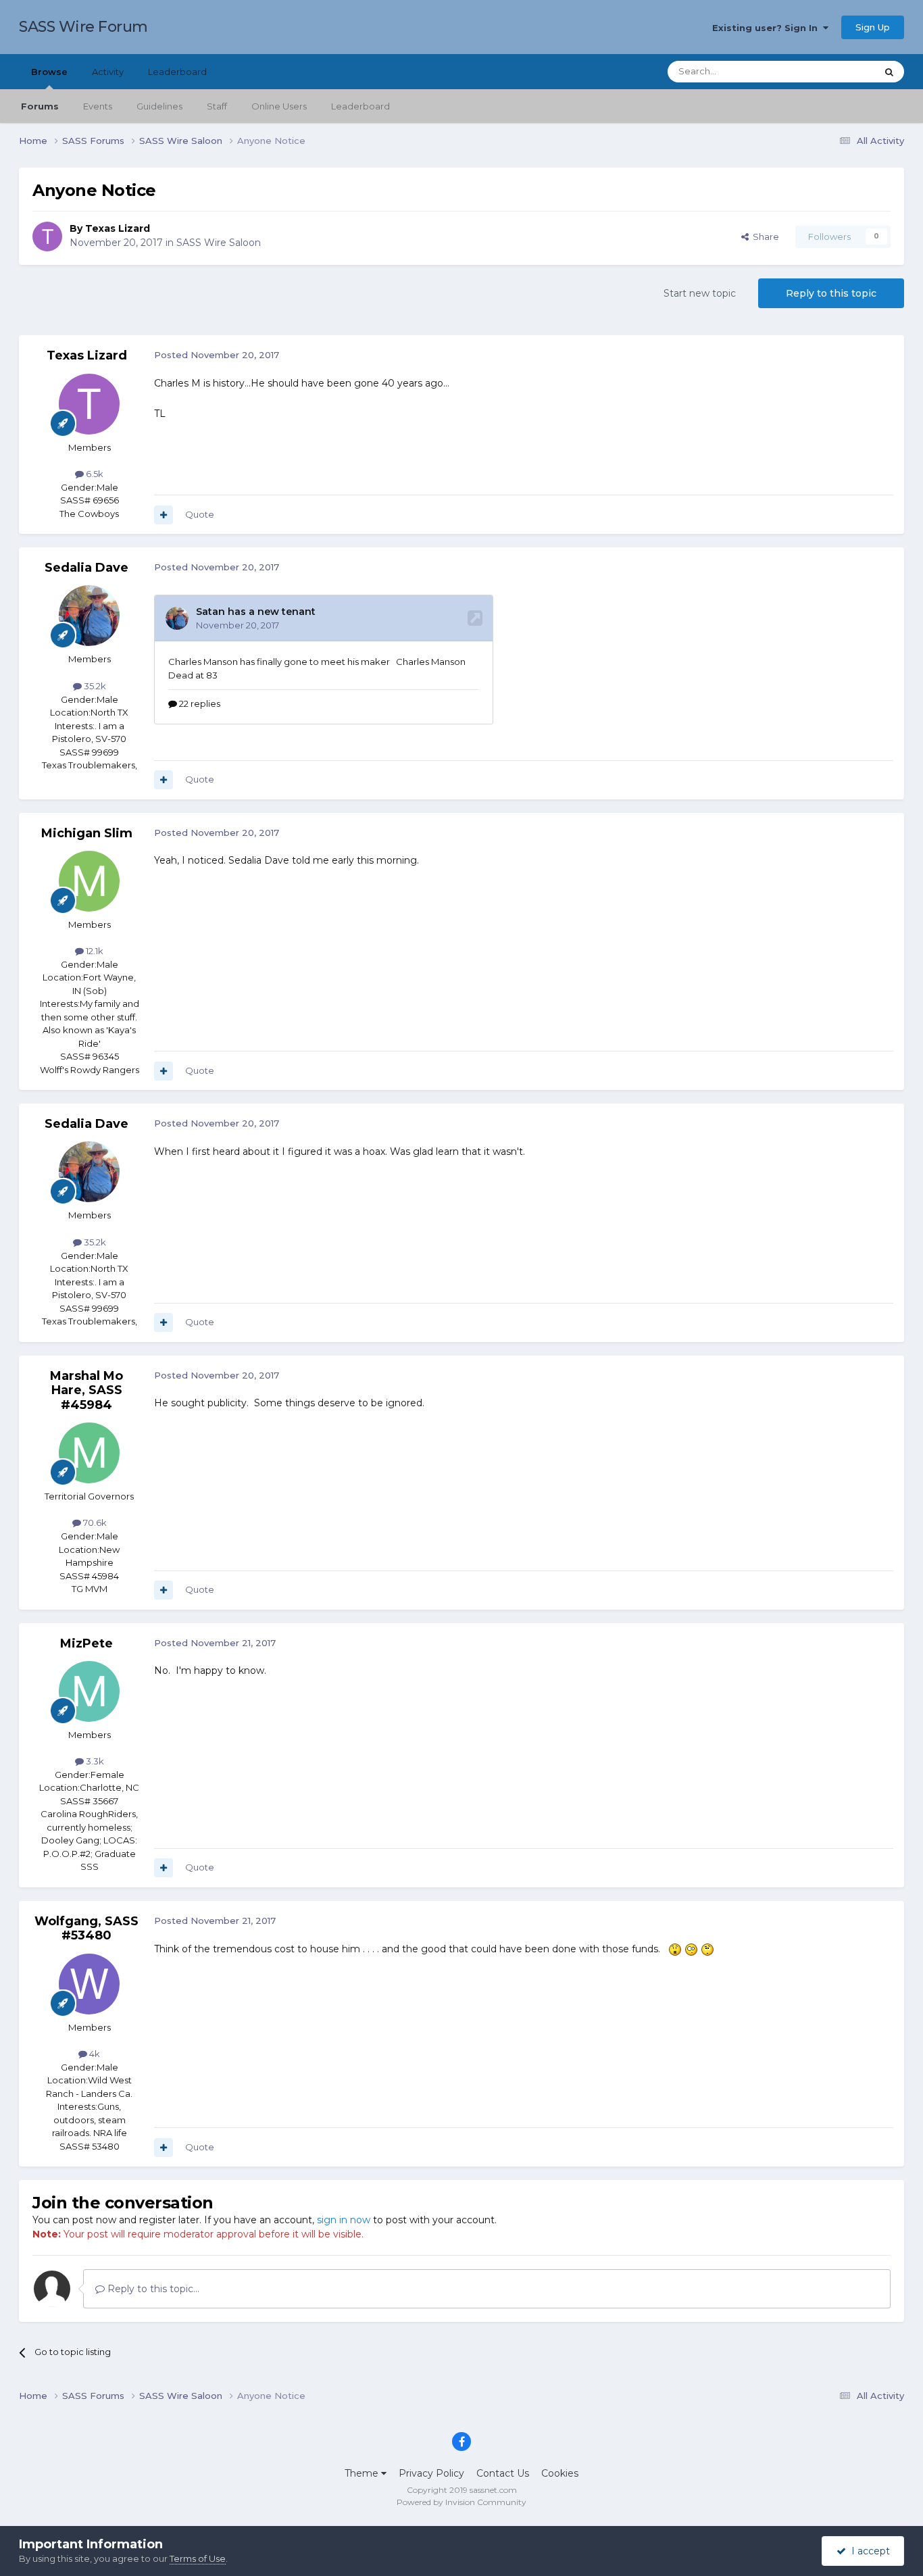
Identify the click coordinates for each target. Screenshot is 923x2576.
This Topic (837, 71)
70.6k (94, 1522)
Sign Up (873, 27)
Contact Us (503, 2473)
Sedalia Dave (86, 568)
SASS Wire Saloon (219, 243)
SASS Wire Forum (83, 27)
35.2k (94, 686)
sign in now (344, 2220)
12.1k (94, 951)
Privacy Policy (431, 2473)
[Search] (889, 72)
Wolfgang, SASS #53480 (86, 1929)
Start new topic (700, 293)
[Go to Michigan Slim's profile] (89, 881)
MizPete (86, 1643)
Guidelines (159, 106)
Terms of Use (198, 2558)
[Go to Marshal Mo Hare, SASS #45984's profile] (89, 1453)
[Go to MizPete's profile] (89, 1691)
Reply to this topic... (152, 2289)
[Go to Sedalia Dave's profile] (89, 616)
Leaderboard (360, 106)
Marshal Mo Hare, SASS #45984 (86, 1390)
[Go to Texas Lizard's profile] (47, 237)
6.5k (94, 474)
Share (764, 237)
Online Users (279, 106)
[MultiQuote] (164, 515)
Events (98, 106)
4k (94, 2054)
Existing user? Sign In (768, 28)
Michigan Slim (87, 833)
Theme (363, 2473)
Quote (200, 514)
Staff (217, 106)
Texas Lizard (118, 228)
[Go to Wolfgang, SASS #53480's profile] (89, 1984)
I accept (868, 2551)
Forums (40, 106)
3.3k (94, 1761)
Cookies (560, 2473)
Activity (108, 72)
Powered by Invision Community (461, 2502)
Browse (49, 72)
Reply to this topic (831, 293)
